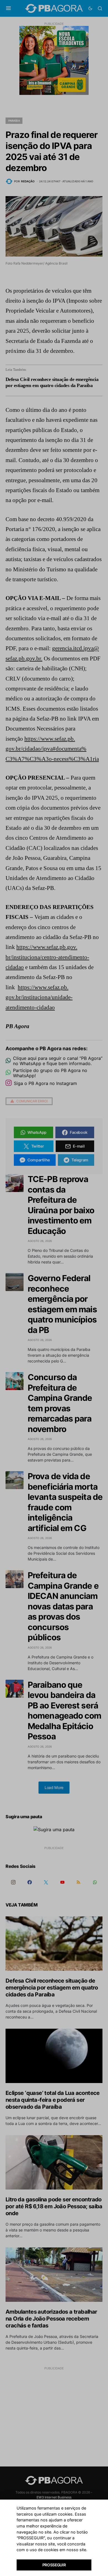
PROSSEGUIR (54, 2565)
